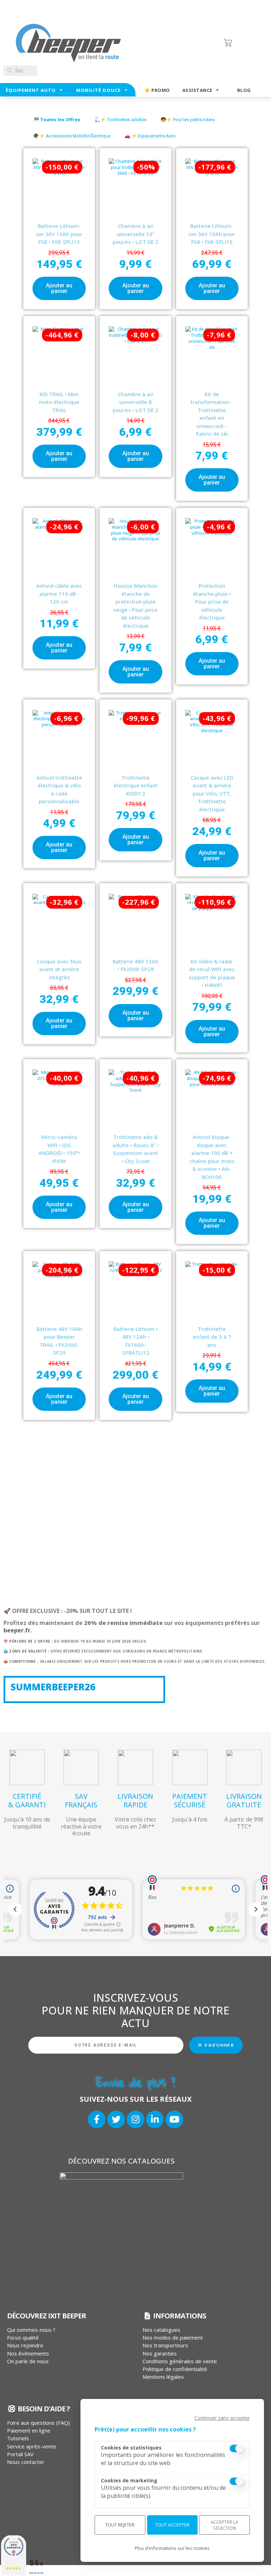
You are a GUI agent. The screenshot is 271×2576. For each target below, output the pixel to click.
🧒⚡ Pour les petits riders (188, 120)
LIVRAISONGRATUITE (244, 1800)
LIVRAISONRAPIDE (135, 1800)
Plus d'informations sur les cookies (172, 2548)
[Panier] (243, 43)
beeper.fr (17, 1630)
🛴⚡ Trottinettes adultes (121, 120)
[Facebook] (97, 2119)
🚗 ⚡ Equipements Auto (150, 136)
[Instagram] (135, 2119)
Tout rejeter (120, 2525)
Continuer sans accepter (222, 2418)
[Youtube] (174, 2119)
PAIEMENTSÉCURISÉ (190, 1800)
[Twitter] (116, 2119)
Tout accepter (172, 2525)
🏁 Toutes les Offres (57, 120)
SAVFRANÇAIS (81, 1800)
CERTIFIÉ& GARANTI (27, 1800)
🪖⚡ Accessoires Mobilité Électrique (72, 136)
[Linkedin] (155, 2119)
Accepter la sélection (224, 2525)
